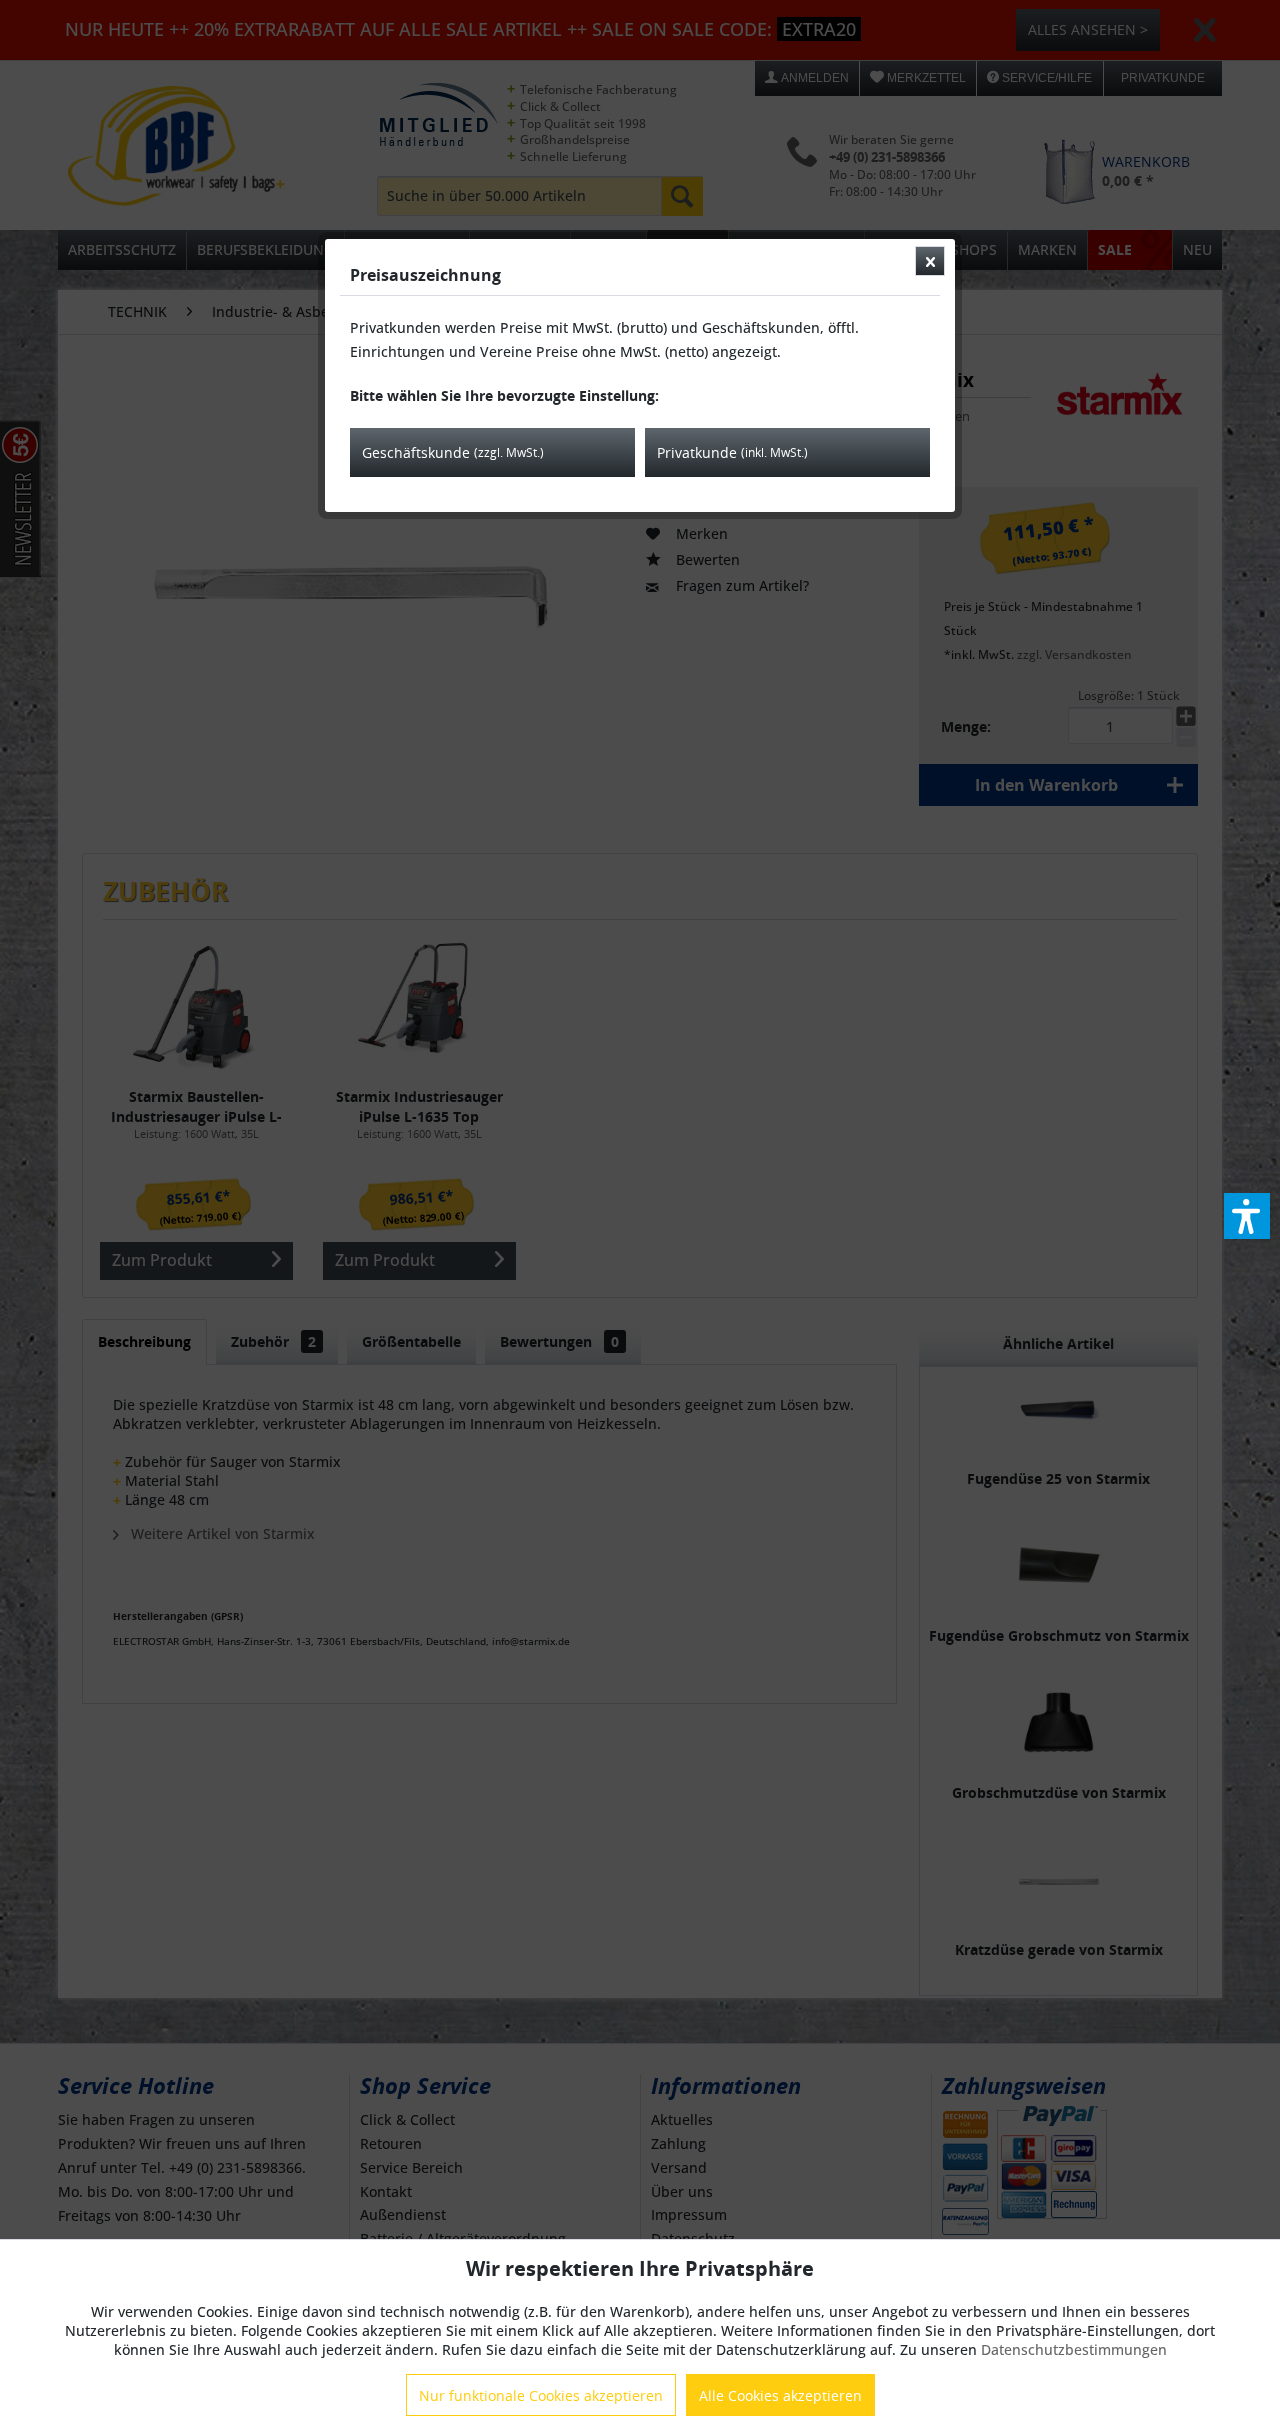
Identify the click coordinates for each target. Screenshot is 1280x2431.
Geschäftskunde (453, 452)
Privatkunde (732, 452)
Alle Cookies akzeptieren (780, 2395)
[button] (1247, 1216)
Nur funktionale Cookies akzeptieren (541, 2395)
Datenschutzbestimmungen (1074, 2349)
